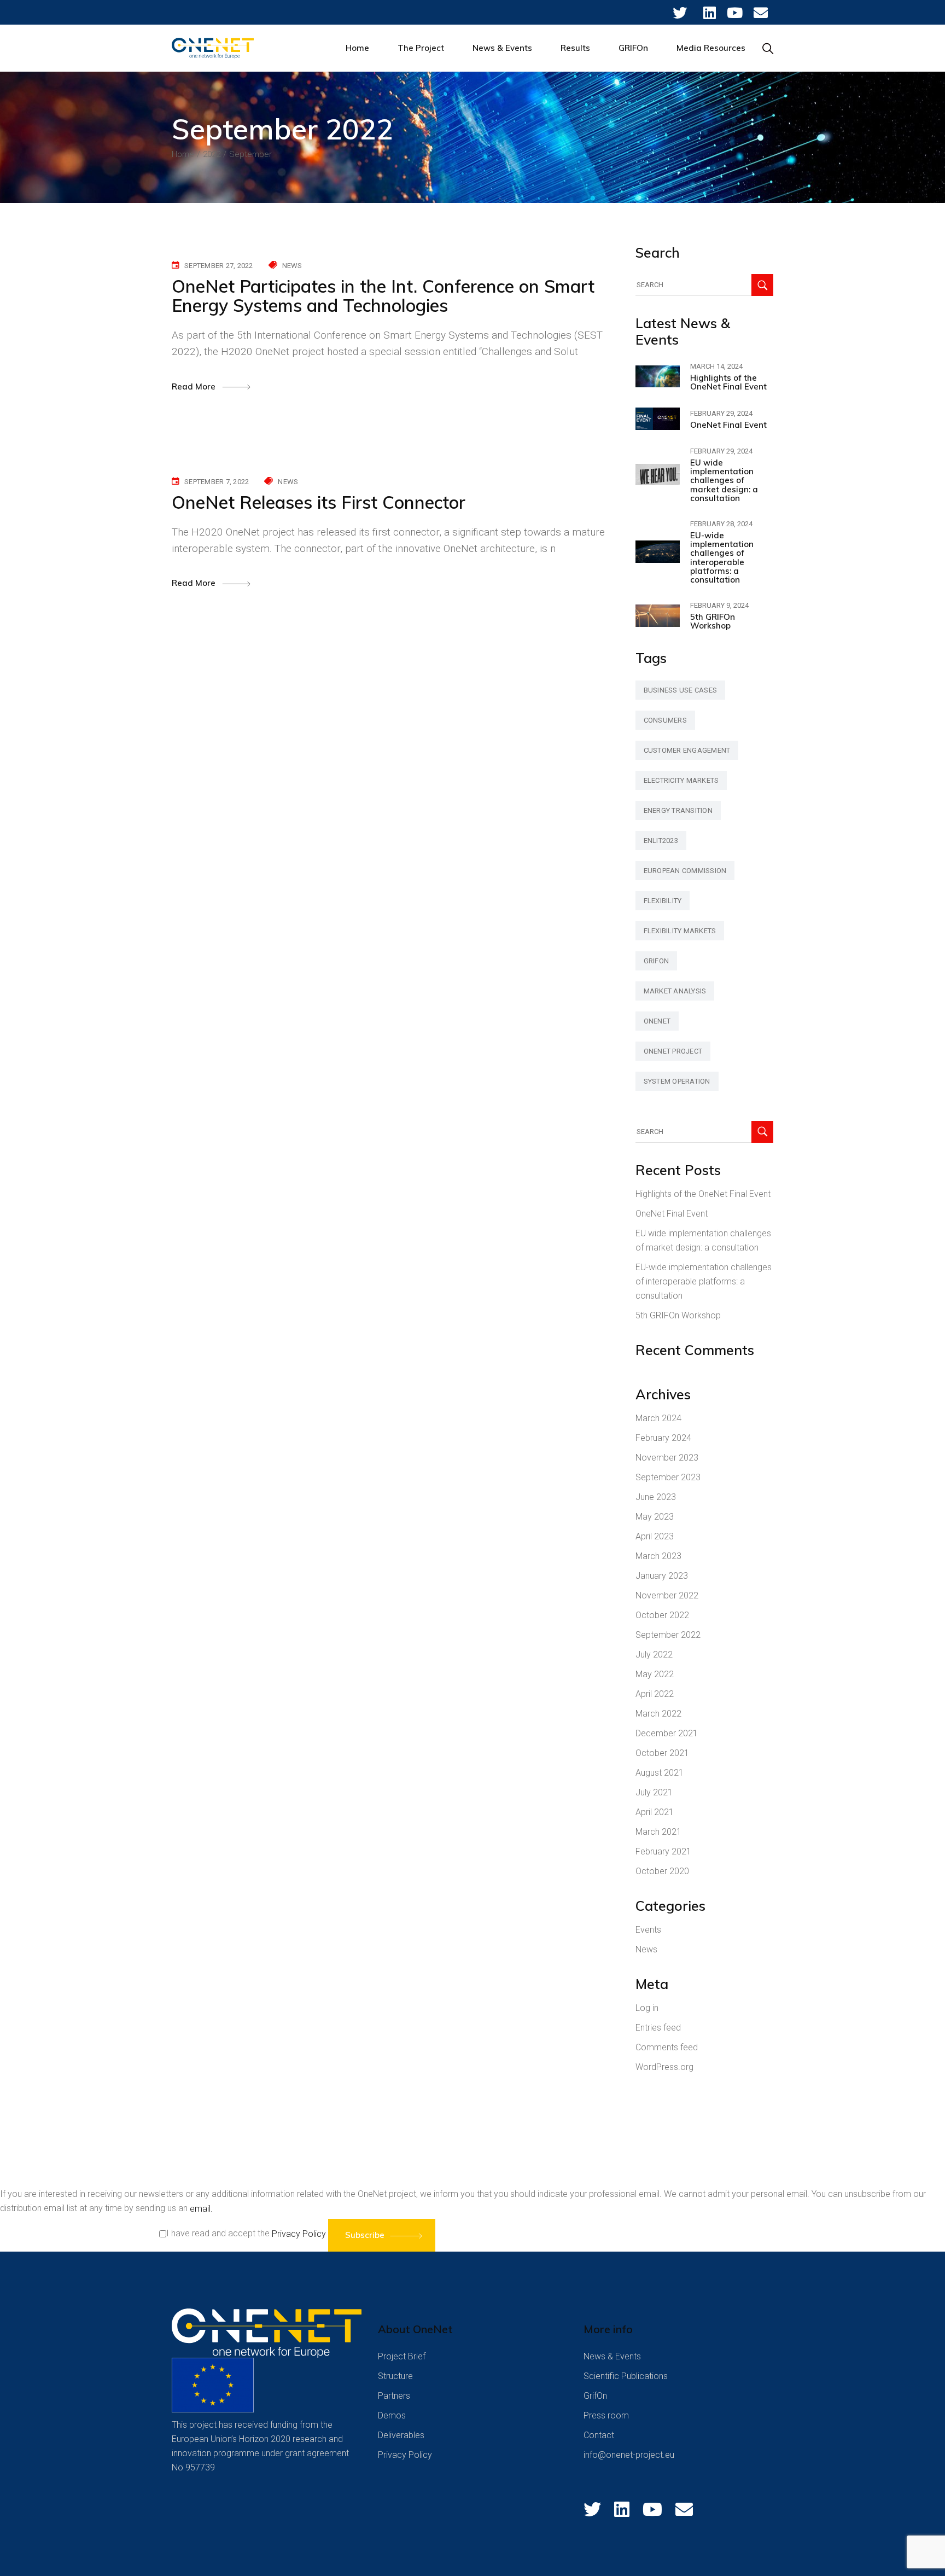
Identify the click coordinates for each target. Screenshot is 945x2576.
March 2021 (658, 1832)
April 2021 (655, 1812)
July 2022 (654, 1655)
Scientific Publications (626, 2376)
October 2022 (662, 1615)
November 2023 (667, 1458)
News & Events (612, 2356)
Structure (395, 2376)
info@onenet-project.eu (629, 2455)
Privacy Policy (299, 2234)
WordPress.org (664, 2067)
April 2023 (655, 1536)
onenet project (673, 1051)
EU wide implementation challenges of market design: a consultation (724, 480)
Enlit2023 (661, 841)
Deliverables (401, 2435)
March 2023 (658, 1556)
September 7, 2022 (217, 482)
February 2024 (663, 1438)
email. (201, 2209)
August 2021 (660, 1773)
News (292, 266)
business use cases (681, 690)
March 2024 (658, 1418)
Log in (647, 2008)
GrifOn (595, 2396)
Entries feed (658, 2028)
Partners (394, 2396)
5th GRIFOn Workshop (713, 621)
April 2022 (655, 1694)
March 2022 (658, 1714)
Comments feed (667, 2047)
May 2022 (655, 1674)
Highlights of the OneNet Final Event (728, 382)
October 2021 (662, 1753)
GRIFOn (657, 961)
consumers (665, 720)
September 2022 (668, 1635)
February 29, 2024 (721, 413)
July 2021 (654, 1792)
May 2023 (655, 1517)
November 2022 (667, 1595)
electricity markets (681, 780)
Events (648, 1930)
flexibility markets (680, 931)
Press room (606, 2415)
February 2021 (663, 1851)
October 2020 (662, 1871)
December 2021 (667, 1733)
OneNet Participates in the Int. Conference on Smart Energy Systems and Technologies (383, 296)
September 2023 (668, 1477)
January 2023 (662, 1576)
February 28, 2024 (721, 524)
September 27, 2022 (219, 266)
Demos (392, 2415)
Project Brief (402, 2356)
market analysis (675, 991)
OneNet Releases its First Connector (319, 502)
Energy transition (678, 810)
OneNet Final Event (728, 425)
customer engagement (687, 750)
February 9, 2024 (719, 605)
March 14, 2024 (716, 366)
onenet (657, 1021)
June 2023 (656, 1497)
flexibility (663, 901)
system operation (677, 1081)
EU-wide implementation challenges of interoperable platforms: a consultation (722, 557)
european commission (685, 871)
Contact (599, 2435)
